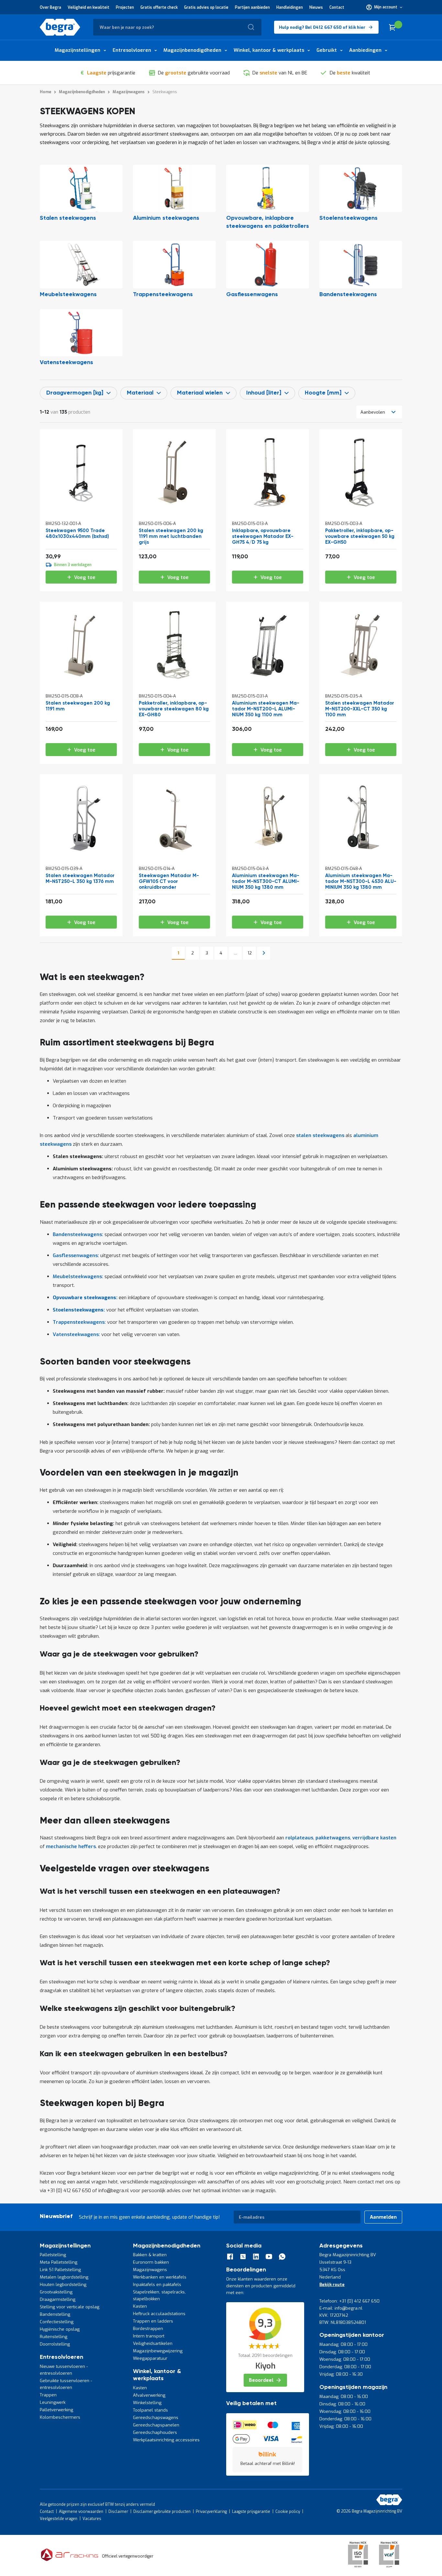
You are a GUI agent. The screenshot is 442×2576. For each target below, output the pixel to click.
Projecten (125, 7)
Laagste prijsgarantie (251, 2512)
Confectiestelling (57, 2322)
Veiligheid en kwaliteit (88, 7)
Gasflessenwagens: (76, 1255)
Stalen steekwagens (68, 218)
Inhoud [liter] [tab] (264, 393)
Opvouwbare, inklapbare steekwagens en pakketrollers (268, 222)
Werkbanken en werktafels (160, 2277)
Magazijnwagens (150, 2270)
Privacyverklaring (211, 2512)
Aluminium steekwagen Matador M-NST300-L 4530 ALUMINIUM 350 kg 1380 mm (361, 881)
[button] (384, 7)
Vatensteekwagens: (76, 1334)
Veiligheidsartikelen (153, 2343)
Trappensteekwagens (163, 295)
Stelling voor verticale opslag (70, 2307)
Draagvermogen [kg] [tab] (75, 393)
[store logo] (60, 27)
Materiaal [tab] (140, 393)
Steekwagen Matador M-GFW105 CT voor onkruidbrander (169, 881)
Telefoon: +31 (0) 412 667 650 (349, 2301)
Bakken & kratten (150, 2255)
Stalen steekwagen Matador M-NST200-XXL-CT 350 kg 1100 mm (360, 709)
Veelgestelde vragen (59, 2519)
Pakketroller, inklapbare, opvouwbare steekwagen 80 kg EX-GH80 (174, 709)
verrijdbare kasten (374, 1838)
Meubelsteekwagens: (78, 1277)
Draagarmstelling (58, 2299)
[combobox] (177, 27)
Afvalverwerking (149, 2395)
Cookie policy (288, 2512)
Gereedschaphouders (155, 2432)
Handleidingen (290, 7)
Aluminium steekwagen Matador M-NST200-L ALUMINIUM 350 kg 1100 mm (266, 709)
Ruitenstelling (54, 2337)
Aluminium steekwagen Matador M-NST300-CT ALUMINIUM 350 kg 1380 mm (266, 881)
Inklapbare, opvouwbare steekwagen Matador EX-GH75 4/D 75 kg (263, 536)
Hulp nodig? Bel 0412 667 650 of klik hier (322, 27)
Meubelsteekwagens (68, 295)
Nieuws (316, 7)
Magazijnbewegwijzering (158, 2351)
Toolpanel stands (150, 2410)
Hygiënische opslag (60, 2329)
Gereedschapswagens (156, 2418)
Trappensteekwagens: (79, 1322)
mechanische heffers (71, 1846)
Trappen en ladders (153, 2321)
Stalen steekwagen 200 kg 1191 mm (78, 706)
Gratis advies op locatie (206, 7)
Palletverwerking (56, 2410)
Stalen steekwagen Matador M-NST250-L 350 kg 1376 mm (80, 879)
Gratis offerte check (159, 7)
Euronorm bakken (151, 2262)
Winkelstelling (147, 2403)
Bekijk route (332, 2285)
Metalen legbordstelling (64, 2277)
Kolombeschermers (60, 2417)
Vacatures (92, 2519)
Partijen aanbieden (252, 7)
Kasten (140, 2306)
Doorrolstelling (55, 2344)
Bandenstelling (55, 2314)
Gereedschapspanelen (156, 2425)
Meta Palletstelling (59, 2262)
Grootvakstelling (56, 2292)
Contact (337, 7)
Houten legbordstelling (63, 2285)
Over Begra (50, 7)
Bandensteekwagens (348, 295)
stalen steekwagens (320, 1135)
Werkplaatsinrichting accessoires (166, 2440)
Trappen (48, 2395)
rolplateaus (299, 1838)
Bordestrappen (148, 2329)
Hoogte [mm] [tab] (323, 393)
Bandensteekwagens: (78, 1234)
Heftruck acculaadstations (159, 2314)
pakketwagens (333, 1838)
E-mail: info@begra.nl (341, 2308)
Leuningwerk (53, 2402)
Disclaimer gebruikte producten (162, 2512)
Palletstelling (53, 2255)
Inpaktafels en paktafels (157, 2285)
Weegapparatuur (150, 2358)
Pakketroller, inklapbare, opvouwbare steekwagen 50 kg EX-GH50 (360, 536)
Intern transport (149, 2336)
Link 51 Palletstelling (60, 2270)
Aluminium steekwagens (166, 218)
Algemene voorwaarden (81, 2512)
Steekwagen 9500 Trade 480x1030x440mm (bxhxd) (77, 534)
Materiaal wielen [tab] (200, 393)
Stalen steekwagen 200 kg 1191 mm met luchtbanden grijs (171, 536)
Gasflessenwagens (252, 295)
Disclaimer (118, 2512)
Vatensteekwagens (66, 362)
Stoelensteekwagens (348, 218)
